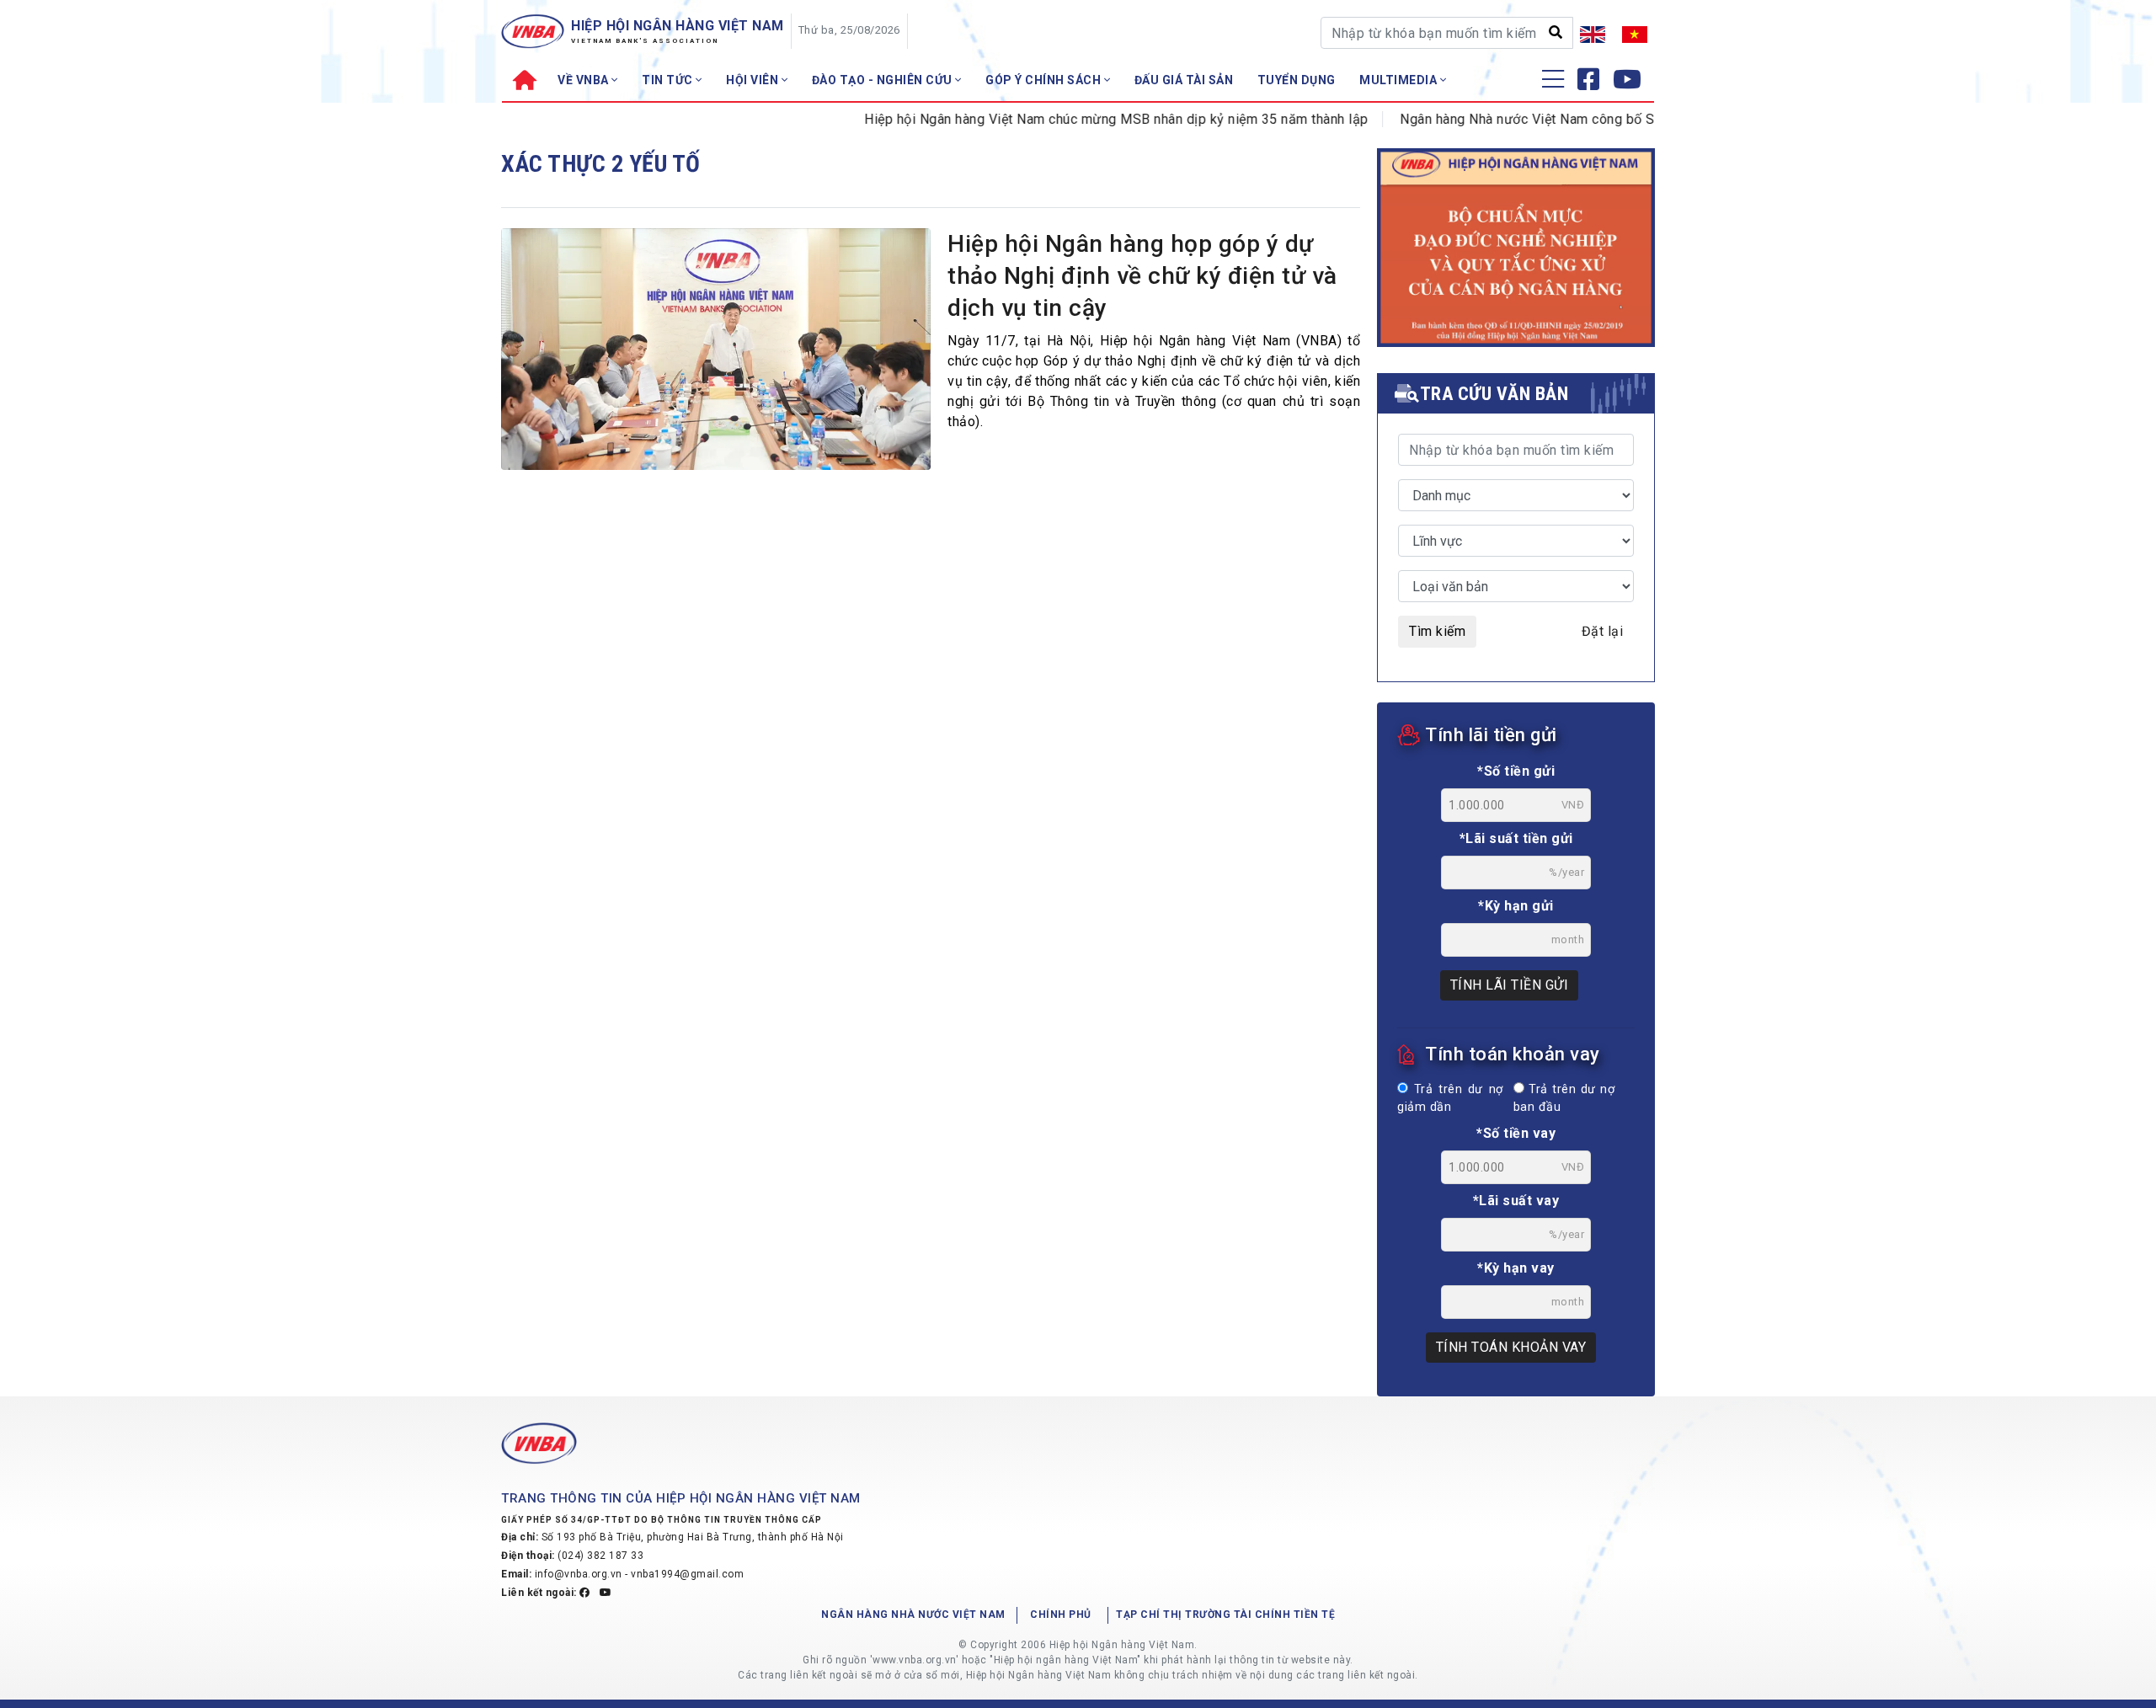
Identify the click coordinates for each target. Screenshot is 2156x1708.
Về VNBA (584, 80)
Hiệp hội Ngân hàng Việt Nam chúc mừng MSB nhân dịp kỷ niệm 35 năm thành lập (1080, 119)
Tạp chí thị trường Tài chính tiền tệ (1225, 1615)
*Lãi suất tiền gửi (1516, 838)
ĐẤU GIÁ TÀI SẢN (1184, 80)
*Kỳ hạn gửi (1516, 906)
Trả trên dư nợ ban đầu (1564, 1099)
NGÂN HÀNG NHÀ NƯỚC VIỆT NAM (913, 1615)
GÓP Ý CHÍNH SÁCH (1045, 80)
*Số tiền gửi (1516, 771)
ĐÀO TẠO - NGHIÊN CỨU (884, 80)
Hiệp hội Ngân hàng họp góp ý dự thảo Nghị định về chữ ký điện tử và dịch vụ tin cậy (1142, 276)
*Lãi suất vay (1516, 1201)
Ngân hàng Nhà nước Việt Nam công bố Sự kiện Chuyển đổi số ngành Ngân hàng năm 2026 (1644, 119)
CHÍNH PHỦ (1061, 1615)
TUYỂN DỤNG (1297, 80)
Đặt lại (1603, 631)
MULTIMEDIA (1400, 80)
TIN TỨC (669, 80)
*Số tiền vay (1516, 1133)
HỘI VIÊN (754, 80)
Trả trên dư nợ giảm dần (1450, 1099)
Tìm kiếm (1437, 631)
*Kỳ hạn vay (1516, 1268)
